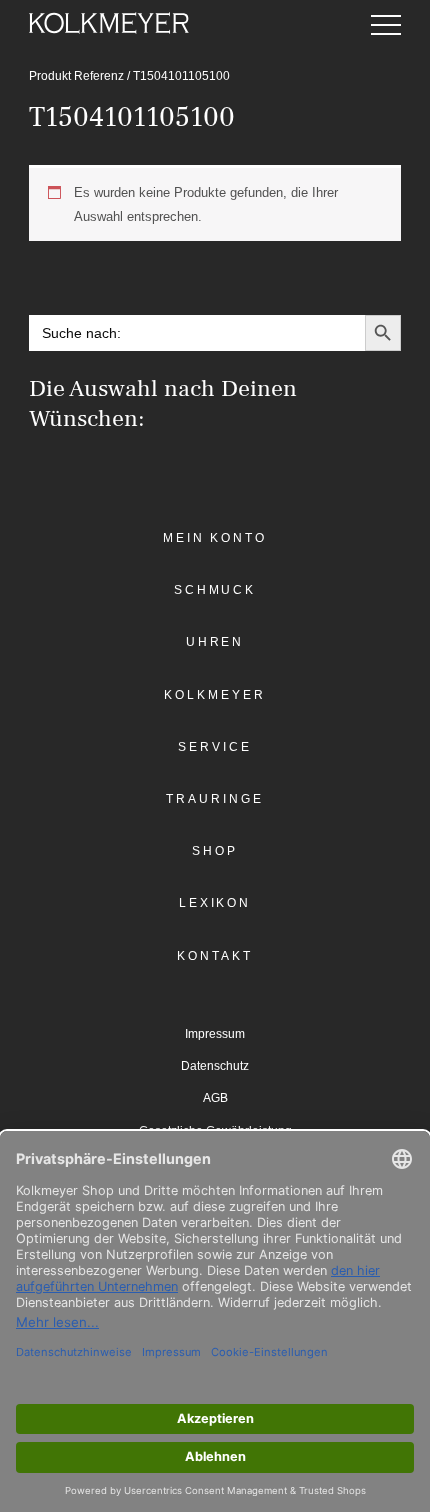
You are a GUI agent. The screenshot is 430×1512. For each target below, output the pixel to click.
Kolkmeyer (214, 695)
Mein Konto (215, 538)
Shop (215, 851)
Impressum (215, 1034)
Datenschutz (215, 1066)
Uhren (215, 642)
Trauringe (214, 799)
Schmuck (215, 590)
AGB (215, 1098)
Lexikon (215, 903)
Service (214, 747)
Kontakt (214, 956)
